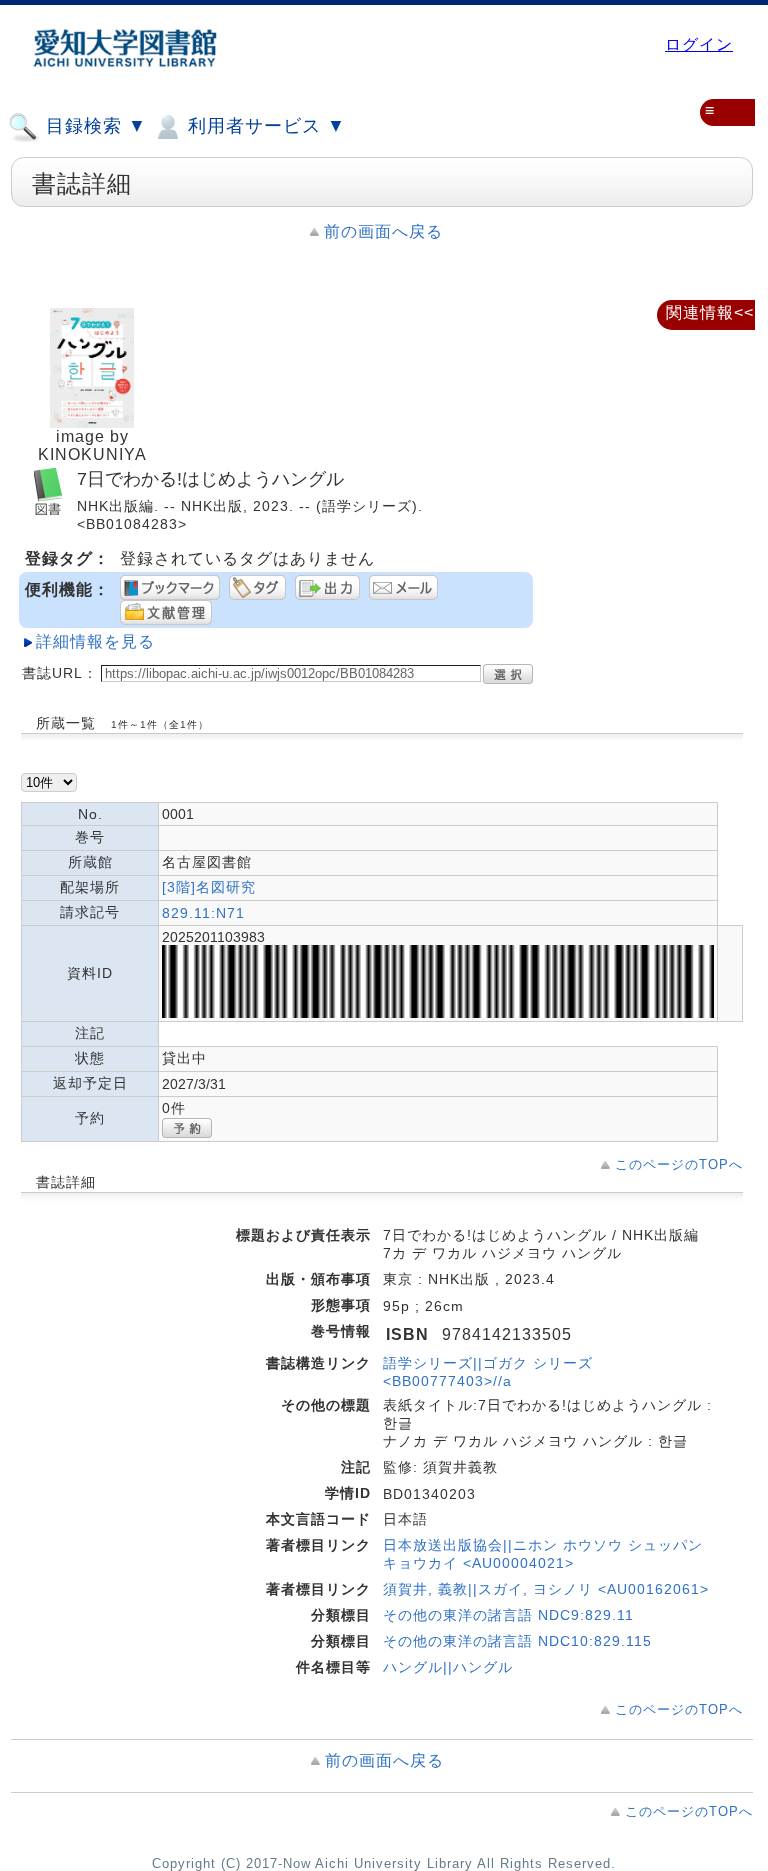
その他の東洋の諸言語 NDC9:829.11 (508, 1615)
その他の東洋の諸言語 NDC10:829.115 (517, 1641)
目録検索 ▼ (93, 126)
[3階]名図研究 (209, 887)
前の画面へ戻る (383, 231)
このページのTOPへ (679, 1164)
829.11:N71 (203, 913)
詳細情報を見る (95, 641)
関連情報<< (710, 312)
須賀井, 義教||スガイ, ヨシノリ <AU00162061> (546, 1589)
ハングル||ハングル (448, 1667)
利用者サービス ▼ (264, 126)
